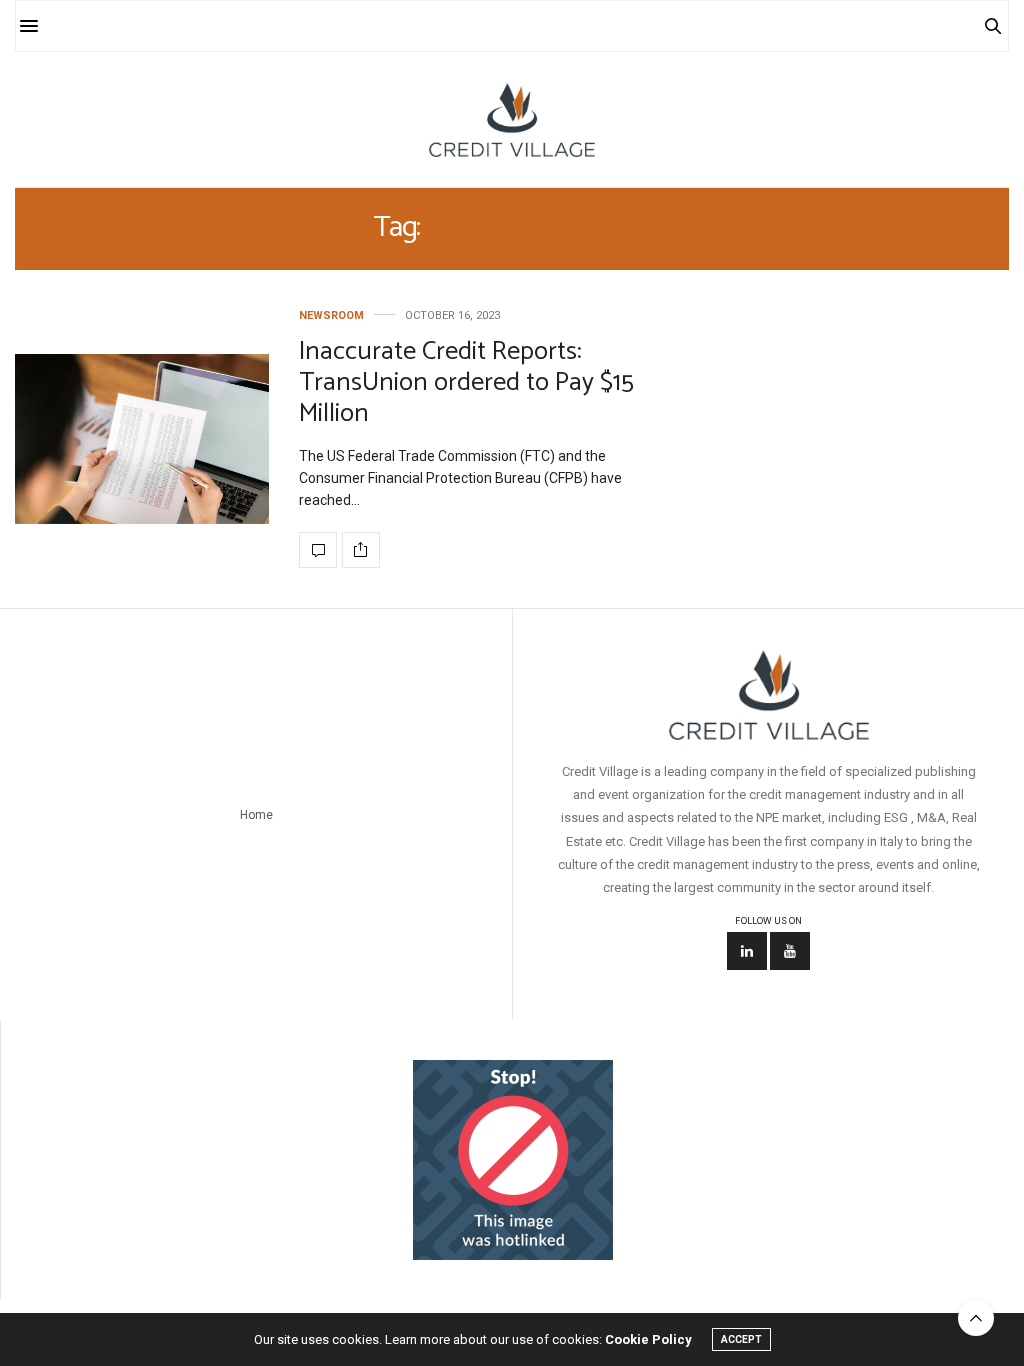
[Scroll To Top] (976, 1318)
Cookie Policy (648, 1339)
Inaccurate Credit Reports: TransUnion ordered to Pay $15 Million (466, 382)
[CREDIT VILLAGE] (511, 119)
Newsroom (331, 315)
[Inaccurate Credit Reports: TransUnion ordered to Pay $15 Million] (142, 439)
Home (256, 815)
